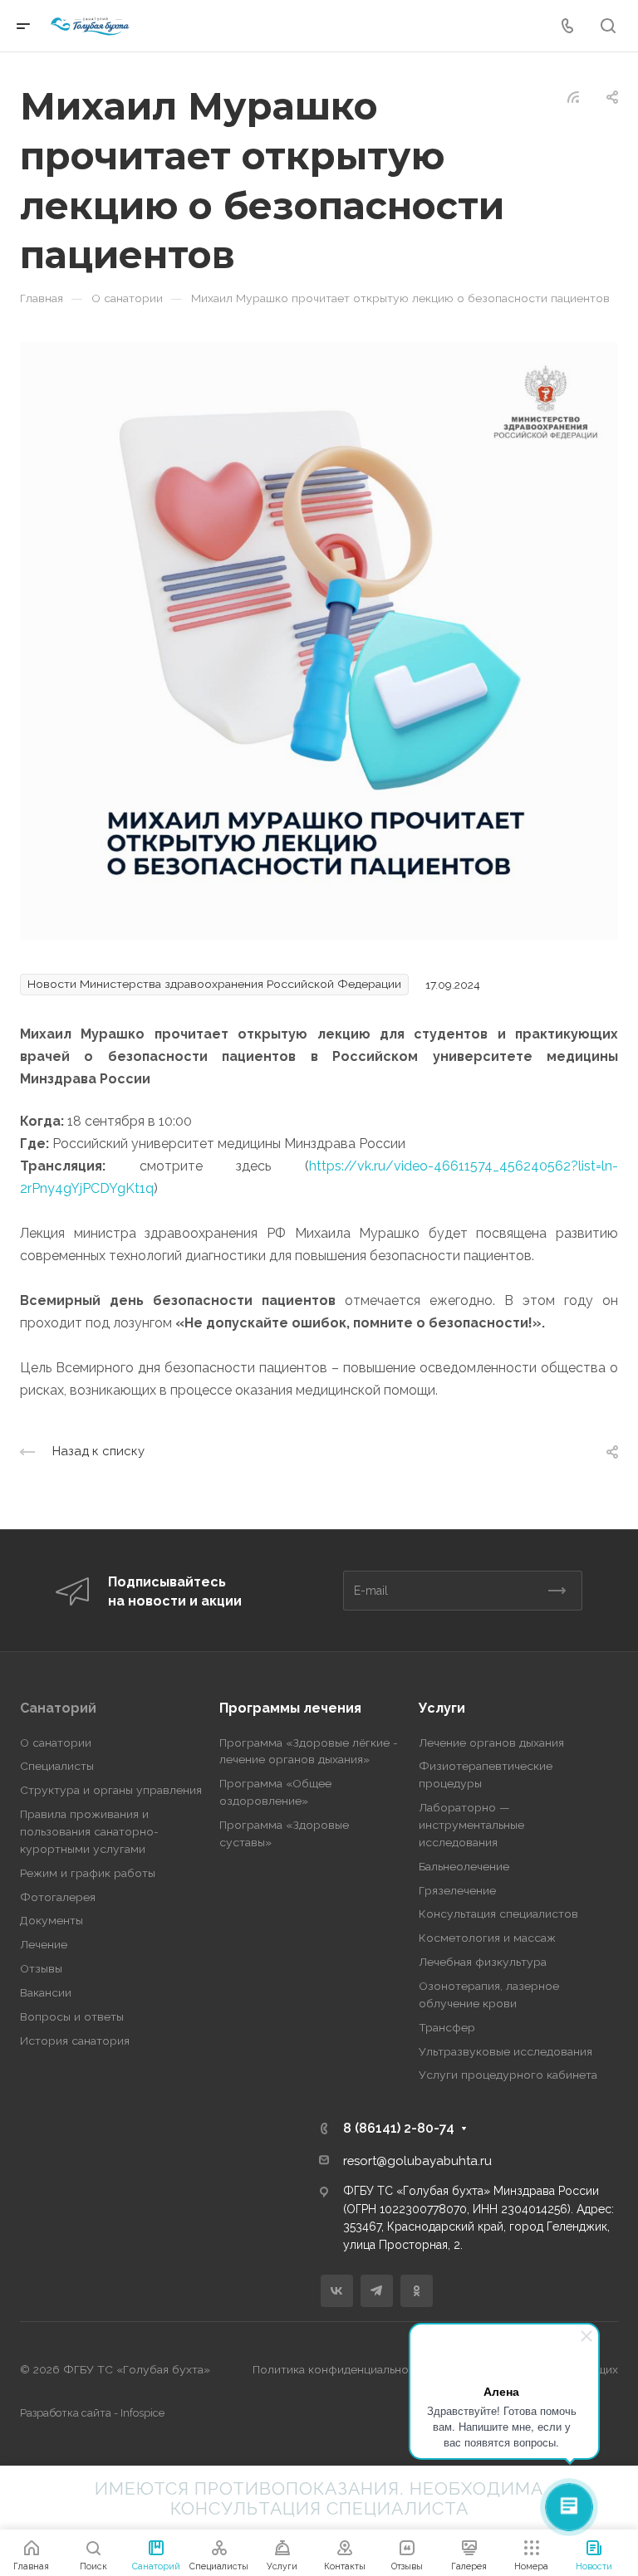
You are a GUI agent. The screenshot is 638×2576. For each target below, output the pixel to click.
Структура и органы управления (111, 1790)
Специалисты (57, 1766)
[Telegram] (377, 2291)
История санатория (75, 2041)
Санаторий (58, 1708)
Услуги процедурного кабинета (508, 2075)
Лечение (44, 1944)
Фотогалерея (58, 1897)
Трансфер (447, 2027)
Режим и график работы (88, 1873)
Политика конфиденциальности (340, 2369)
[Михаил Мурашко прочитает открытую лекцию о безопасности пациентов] (319, 640)
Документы (52, 1920)
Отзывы (41, 1968)
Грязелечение (457, 1890)
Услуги (442, 1708)
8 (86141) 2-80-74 (399, 2128)
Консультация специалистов (498, 1914)
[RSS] (573, 96)
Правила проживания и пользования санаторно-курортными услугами (89, 1831)
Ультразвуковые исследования (505, 2051)
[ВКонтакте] (337, 2291)
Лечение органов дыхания (491, 1743)
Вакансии (46, 1992)
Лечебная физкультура (483, 1962)
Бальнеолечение (464, 1866)
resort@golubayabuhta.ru (417, 2161)
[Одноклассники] (417, 2291)
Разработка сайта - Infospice (92, 2413)
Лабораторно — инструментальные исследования (471, 1825)
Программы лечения (290, 1708)
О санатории (56, 1743)
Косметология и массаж (487, 1938)
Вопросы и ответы (72, 2016)
